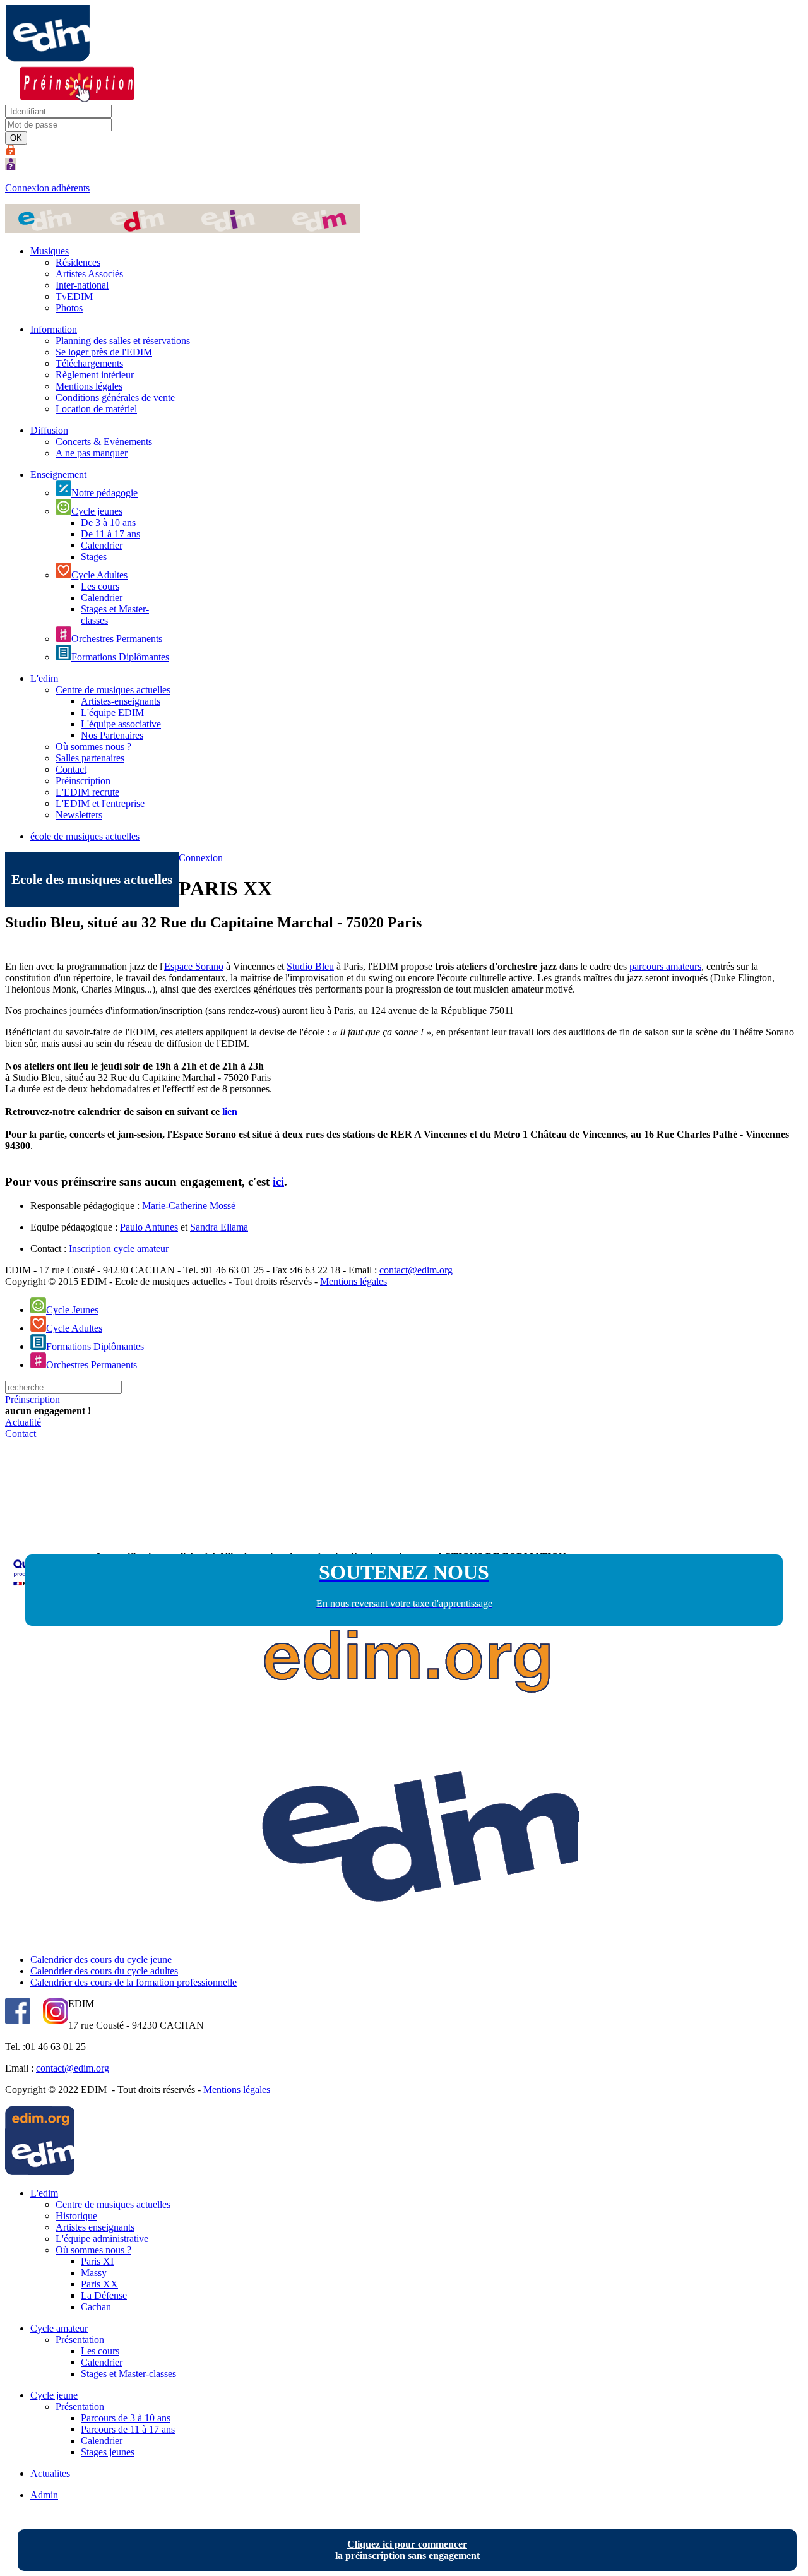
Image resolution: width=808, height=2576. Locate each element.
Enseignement (58, 474)
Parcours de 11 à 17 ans (128, 2429)
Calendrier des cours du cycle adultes (104, 1971)
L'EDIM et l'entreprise (100, 803)
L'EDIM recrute (87, 792)
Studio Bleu (310, 966)
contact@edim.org (416, 1270)
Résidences (78, 262)
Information (54, 329)
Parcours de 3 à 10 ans (126, 2418)
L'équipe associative (121, 724)
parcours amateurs (665, 966)
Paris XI (97, 2261)
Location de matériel (96, 409)
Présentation (80, 2340)
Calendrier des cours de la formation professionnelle (134, 1982)
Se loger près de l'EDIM (104, 352)
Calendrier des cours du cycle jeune (101, 1959)
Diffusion (49, 430)
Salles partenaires (90, 758)
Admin (44, 2495)
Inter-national (82, 285)
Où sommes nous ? (93, 747)
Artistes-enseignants (121, 701)
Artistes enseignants (95, 2227)
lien (229, 1112)
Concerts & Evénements (104, 442)
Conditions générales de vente (115, 397)
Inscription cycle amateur (119, 1249)
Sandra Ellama (219, 1227)
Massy (94, 2273)
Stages (94, 557)
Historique (76, 2216)
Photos (69, 308)
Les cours (100, 586)
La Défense (104, 2295)
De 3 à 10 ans (108, 522)
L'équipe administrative (102, 2239)
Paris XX (99, 2284)
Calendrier (102, 545)
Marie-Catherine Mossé (190, 1206)
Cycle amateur (59, 2328)
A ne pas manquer (92, 453)
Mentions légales (89, 386)
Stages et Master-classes (128, 2374)
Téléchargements (89, 363)
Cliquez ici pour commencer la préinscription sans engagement (407, 2550)
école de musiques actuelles (85, 836)
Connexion (201, 858)
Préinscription (83, 781)
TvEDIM (74, 296)
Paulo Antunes (149, 1227)
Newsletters (79, 815)
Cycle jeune (54, 2395)
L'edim (44, 678)
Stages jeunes (108, 2452)
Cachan (96, 2307)
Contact (71, 769)
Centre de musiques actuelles (113, 690)
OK (16, 138)
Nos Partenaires (112, 735)
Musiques (50, 251)
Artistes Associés (89, 274)
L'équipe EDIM (112, 713)
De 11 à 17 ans (110, 534)
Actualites (50, 2473)
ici (278, 1182)
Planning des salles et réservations (123, 341)
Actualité (23, 1422)
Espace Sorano (194, 966)
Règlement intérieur (95, 375)
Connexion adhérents (47, 188)
